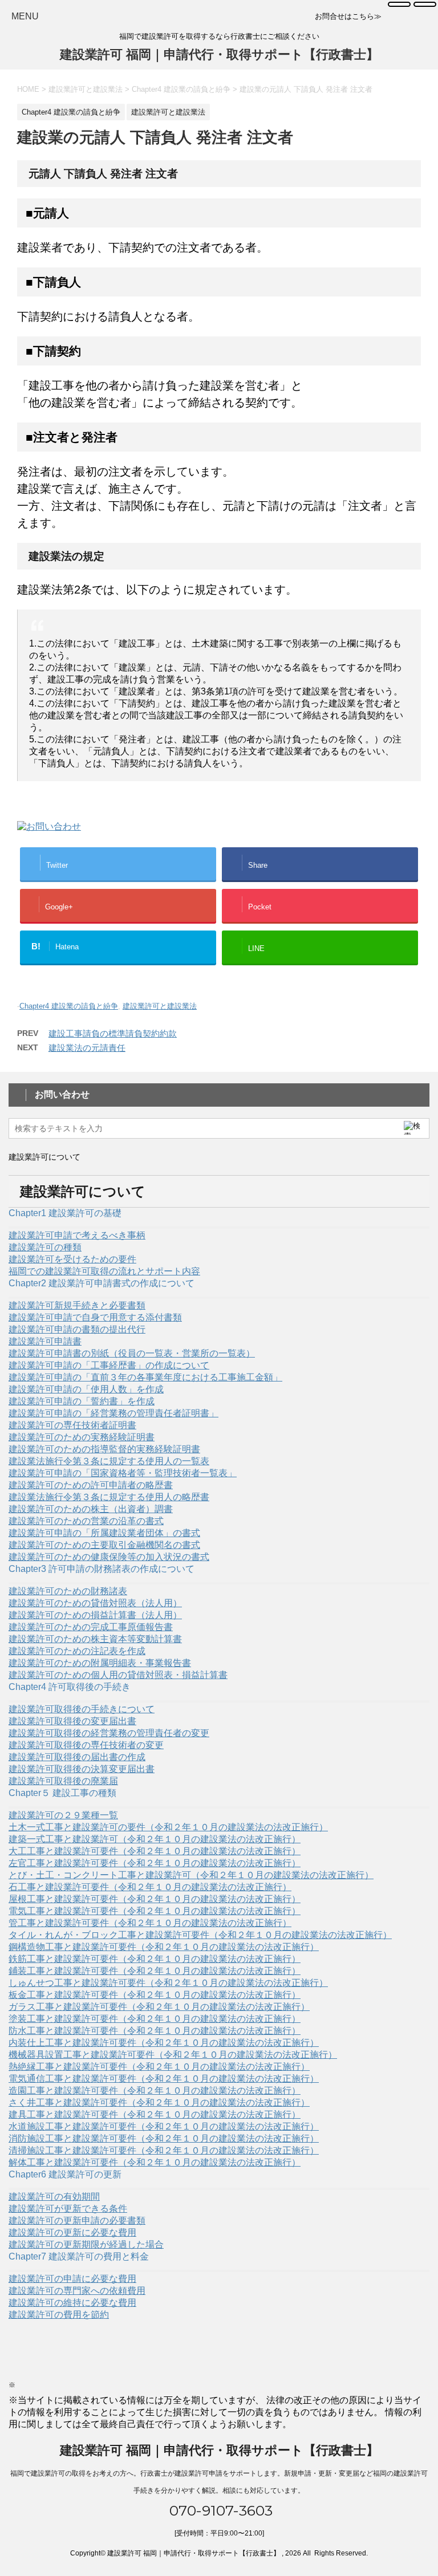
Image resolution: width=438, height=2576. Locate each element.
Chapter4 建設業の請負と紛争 (69, 1006)
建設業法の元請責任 (87, 1048)
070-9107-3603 (219, 2510)
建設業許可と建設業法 (160, 1006)
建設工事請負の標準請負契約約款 (113, 1033)
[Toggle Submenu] (219, 1228)
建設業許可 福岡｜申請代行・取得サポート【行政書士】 (219, 54)
